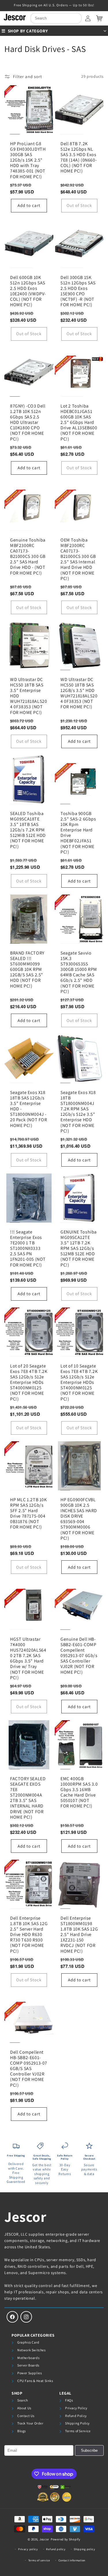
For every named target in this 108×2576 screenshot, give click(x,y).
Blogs (22, 2431)
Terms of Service (78, 2431)
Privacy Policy (76, 2408)
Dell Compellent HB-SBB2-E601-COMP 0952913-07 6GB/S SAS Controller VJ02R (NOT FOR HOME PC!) (29, 2069)
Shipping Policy (77, 2423)
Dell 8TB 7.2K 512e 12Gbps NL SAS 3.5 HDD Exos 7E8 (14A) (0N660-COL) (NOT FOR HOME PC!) (79, 157)
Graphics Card (28, 2342)
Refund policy (56, 2549)
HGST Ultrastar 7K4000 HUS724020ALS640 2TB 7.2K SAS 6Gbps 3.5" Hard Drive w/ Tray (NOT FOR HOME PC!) (28, 1659)
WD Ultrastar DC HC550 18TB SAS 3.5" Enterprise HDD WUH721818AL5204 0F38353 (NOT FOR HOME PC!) (29, 696)
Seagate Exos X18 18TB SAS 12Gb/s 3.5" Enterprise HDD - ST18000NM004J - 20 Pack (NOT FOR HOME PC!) (29, 1109)
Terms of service (39, 2560)
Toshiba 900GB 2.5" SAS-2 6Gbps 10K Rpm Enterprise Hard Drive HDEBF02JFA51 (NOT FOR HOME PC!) (78, 833)
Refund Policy (76, 2416)
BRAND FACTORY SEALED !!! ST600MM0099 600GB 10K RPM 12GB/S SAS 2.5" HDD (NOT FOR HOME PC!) (27, 969)
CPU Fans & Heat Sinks (35, 2381)
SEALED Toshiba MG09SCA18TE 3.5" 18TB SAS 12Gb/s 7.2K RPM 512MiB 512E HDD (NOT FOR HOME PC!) (28, 830)
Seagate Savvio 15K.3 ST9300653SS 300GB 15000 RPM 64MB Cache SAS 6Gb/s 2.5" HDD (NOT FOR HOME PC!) (79, 972)
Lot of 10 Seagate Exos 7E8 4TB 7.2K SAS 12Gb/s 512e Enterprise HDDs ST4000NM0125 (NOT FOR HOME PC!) (79, 1382)
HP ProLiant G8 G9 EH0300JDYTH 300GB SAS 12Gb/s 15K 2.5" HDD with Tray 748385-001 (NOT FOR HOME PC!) (28, 160)
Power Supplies (30, 2373)
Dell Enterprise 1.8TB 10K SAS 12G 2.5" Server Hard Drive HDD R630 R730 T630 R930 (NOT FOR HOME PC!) (29, 1935)
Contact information (72, 2560)
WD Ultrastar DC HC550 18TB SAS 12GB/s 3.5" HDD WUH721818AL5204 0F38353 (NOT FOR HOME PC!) (79, 693)
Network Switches (32, 2350)
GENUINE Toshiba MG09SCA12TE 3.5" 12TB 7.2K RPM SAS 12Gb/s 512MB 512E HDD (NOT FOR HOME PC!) (79, 1248)
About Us (24, 2408)
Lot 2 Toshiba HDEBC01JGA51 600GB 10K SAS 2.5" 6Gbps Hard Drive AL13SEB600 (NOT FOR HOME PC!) (79, 422)
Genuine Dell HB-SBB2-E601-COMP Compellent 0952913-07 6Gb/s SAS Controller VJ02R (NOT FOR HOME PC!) (79, 1656)
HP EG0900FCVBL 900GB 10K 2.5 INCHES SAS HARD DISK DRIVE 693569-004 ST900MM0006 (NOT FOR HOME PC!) (79, 1519)
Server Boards (28, 2365)
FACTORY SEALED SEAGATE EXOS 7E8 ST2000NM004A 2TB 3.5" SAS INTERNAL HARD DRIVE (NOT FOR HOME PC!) (28, 1798)
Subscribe (89, 2450)
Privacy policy (28, 2549)
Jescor (25, 2217)
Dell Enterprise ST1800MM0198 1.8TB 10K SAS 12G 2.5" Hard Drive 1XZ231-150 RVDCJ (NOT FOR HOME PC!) (79, 1935)
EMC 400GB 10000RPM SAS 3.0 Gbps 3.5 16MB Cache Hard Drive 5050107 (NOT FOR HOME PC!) (79, 1792)
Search (23, 2400)
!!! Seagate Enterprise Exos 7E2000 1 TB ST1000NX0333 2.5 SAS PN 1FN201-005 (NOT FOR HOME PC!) (28, 1248)
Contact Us (26, 2416)
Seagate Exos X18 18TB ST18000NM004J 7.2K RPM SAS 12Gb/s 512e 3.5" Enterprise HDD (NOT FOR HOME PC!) (78, 1112)
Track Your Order (30, 2423)
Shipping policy (85, 2549)
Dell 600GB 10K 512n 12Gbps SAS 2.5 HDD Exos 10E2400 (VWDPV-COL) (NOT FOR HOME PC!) (28, 291)
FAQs (69, 2400)
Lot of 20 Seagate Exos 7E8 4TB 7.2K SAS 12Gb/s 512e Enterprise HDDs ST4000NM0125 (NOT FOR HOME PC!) (29, 1382)
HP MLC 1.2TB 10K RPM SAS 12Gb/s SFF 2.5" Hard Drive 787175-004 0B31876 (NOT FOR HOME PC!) (29, 1513)
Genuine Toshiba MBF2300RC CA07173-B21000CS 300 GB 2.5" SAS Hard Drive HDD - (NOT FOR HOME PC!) (28, 556)
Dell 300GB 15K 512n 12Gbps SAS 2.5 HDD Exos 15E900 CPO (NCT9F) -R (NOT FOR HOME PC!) (78, 291)
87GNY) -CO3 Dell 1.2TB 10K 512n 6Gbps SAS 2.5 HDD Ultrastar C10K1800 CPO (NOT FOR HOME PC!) (28, 422)
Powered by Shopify (66, 2539)
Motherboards (28, 2358)
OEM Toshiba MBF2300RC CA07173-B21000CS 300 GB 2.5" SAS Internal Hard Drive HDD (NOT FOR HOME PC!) (78, 559)
